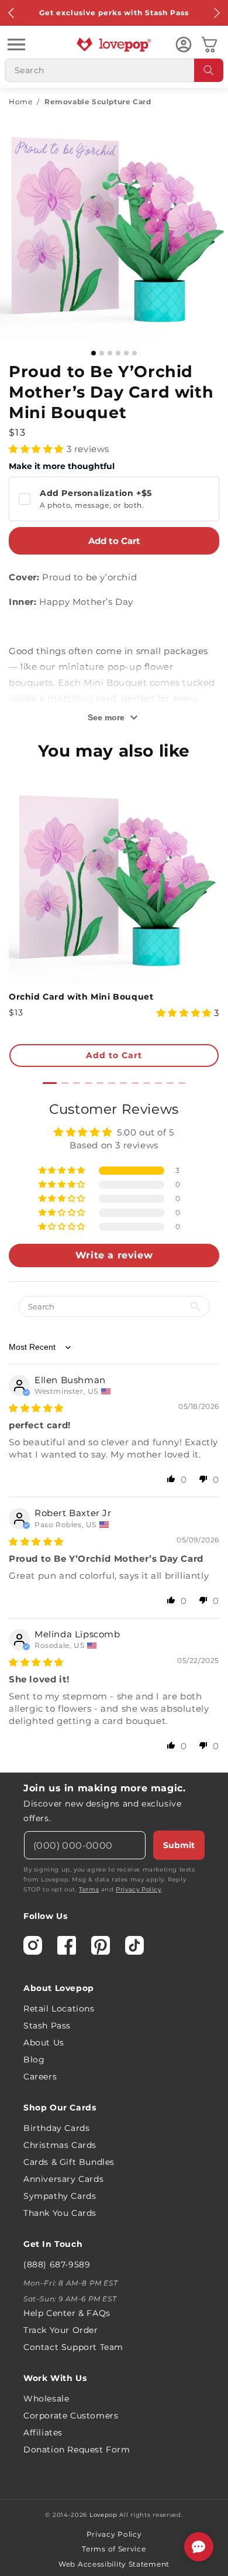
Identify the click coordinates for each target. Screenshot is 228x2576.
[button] (16, 45)
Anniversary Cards (63, 2179)
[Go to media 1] (94, 353)
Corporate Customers (71, 2416)
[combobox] (114, 70)
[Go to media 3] (110, 353)
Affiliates (43, 2433)
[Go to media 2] (102, 353)
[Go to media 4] (118, 353)
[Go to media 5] (126, 353)
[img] (36, 1408)
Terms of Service (114, 2549)
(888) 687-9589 (57, 2264)
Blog (34, 2060)
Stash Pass (47, 2026)
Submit (179, 1845)
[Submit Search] (209, 70)
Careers (40, 2076)
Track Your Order (61, 2330)
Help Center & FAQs (67, 2313)
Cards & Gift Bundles (69, 2162)
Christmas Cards (60, 2145)
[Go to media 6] (134, 353)
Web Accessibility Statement (114, 2564)
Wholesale (46, 2399)
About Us (44, 2043)
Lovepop (103, 2515)
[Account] (184, 45)
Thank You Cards (60, 2213)
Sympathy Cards (60, 2196)
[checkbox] (114, 499)
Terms (89, 1889)
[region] (114, 1432)
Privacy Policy (138, 1889)
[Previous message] (12, 13)
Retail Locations (59, 2009)
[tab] (50, 1083)
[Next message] (216, 13)
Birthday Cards (56, 2128)
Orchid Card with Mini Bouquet (81, 997)
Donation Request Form (77, 2450)
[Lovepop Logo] (114, 45)
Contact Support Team (73, 2347)
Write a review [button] (114, 1255)
